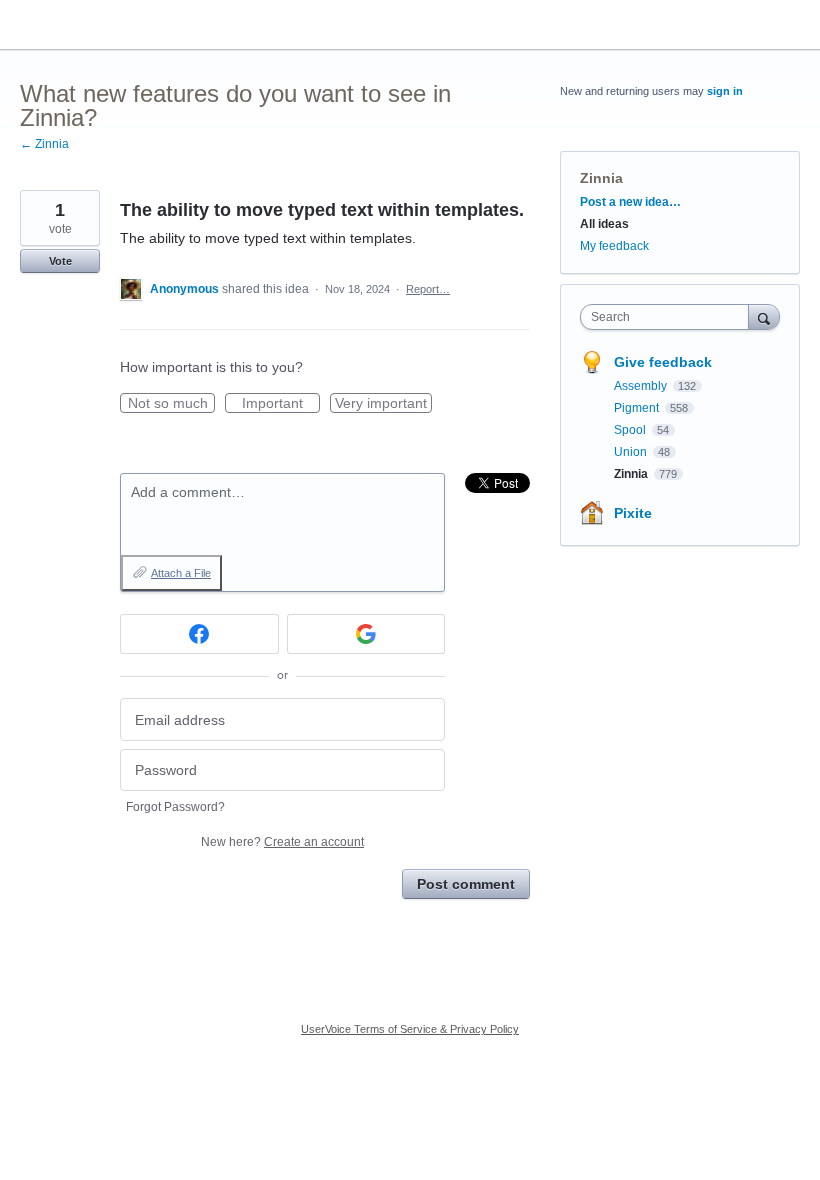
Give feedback (663, 362)
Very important (383, 404)
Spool (631, 430)
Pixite (633, 513)
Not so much (171, 404)
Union (632, 452)
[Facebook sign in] (199, 634)
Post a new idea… (630, 202)
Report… (428, 289)
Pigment (638, 408)
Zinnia (601, 178)
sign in (725, 91)
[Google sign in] (366, 634)
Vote (60, 261)
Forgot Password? (175, 807)
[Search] (764, 316)
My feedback (614, 246)
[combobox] (669, 317)
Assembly (642, 386)
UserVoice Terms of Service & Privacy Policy (410, 1029)
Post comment (466, 884)
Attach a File (181, 573)
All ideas (604, 224)
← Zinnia (44, 144)
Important (281, 404)
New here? (282, 842)
